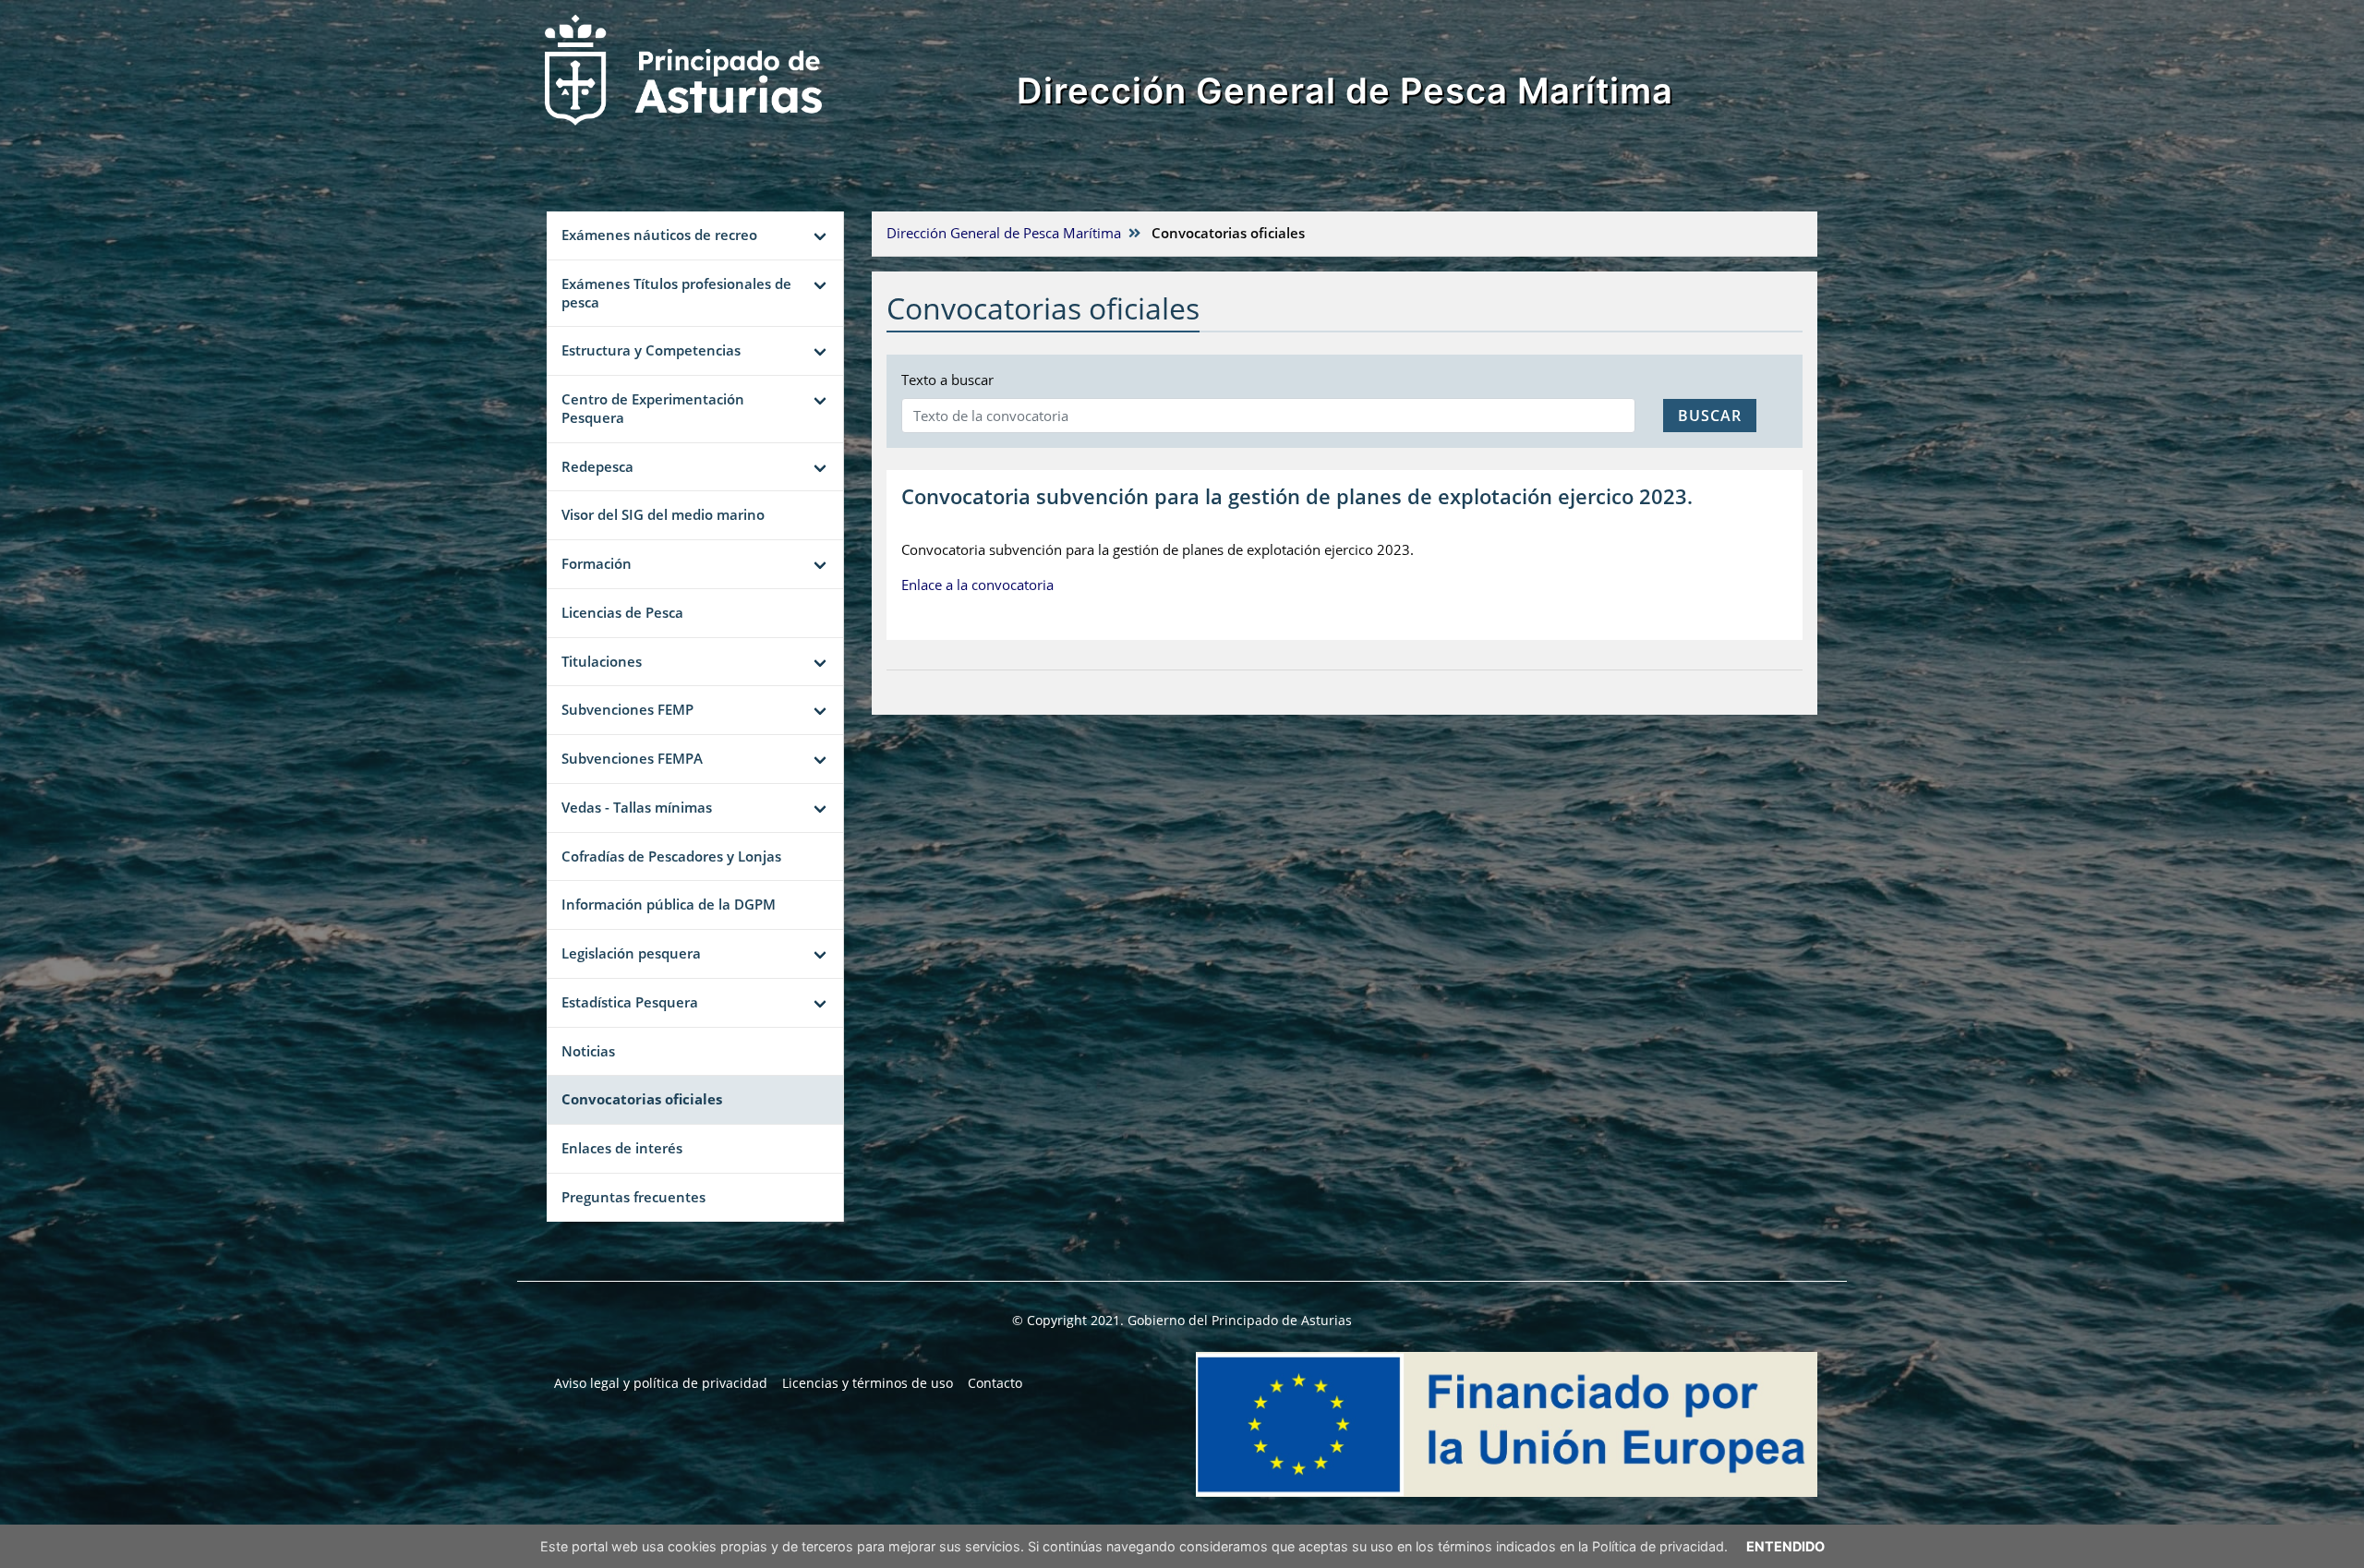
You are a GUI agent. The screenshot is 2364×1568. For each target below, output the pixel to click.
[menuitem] (661, 1383)
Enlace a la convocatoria (977, 585)
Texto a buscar (947, 380)
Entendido (1785, 1546)
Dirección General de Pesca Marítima (1345, 90)
